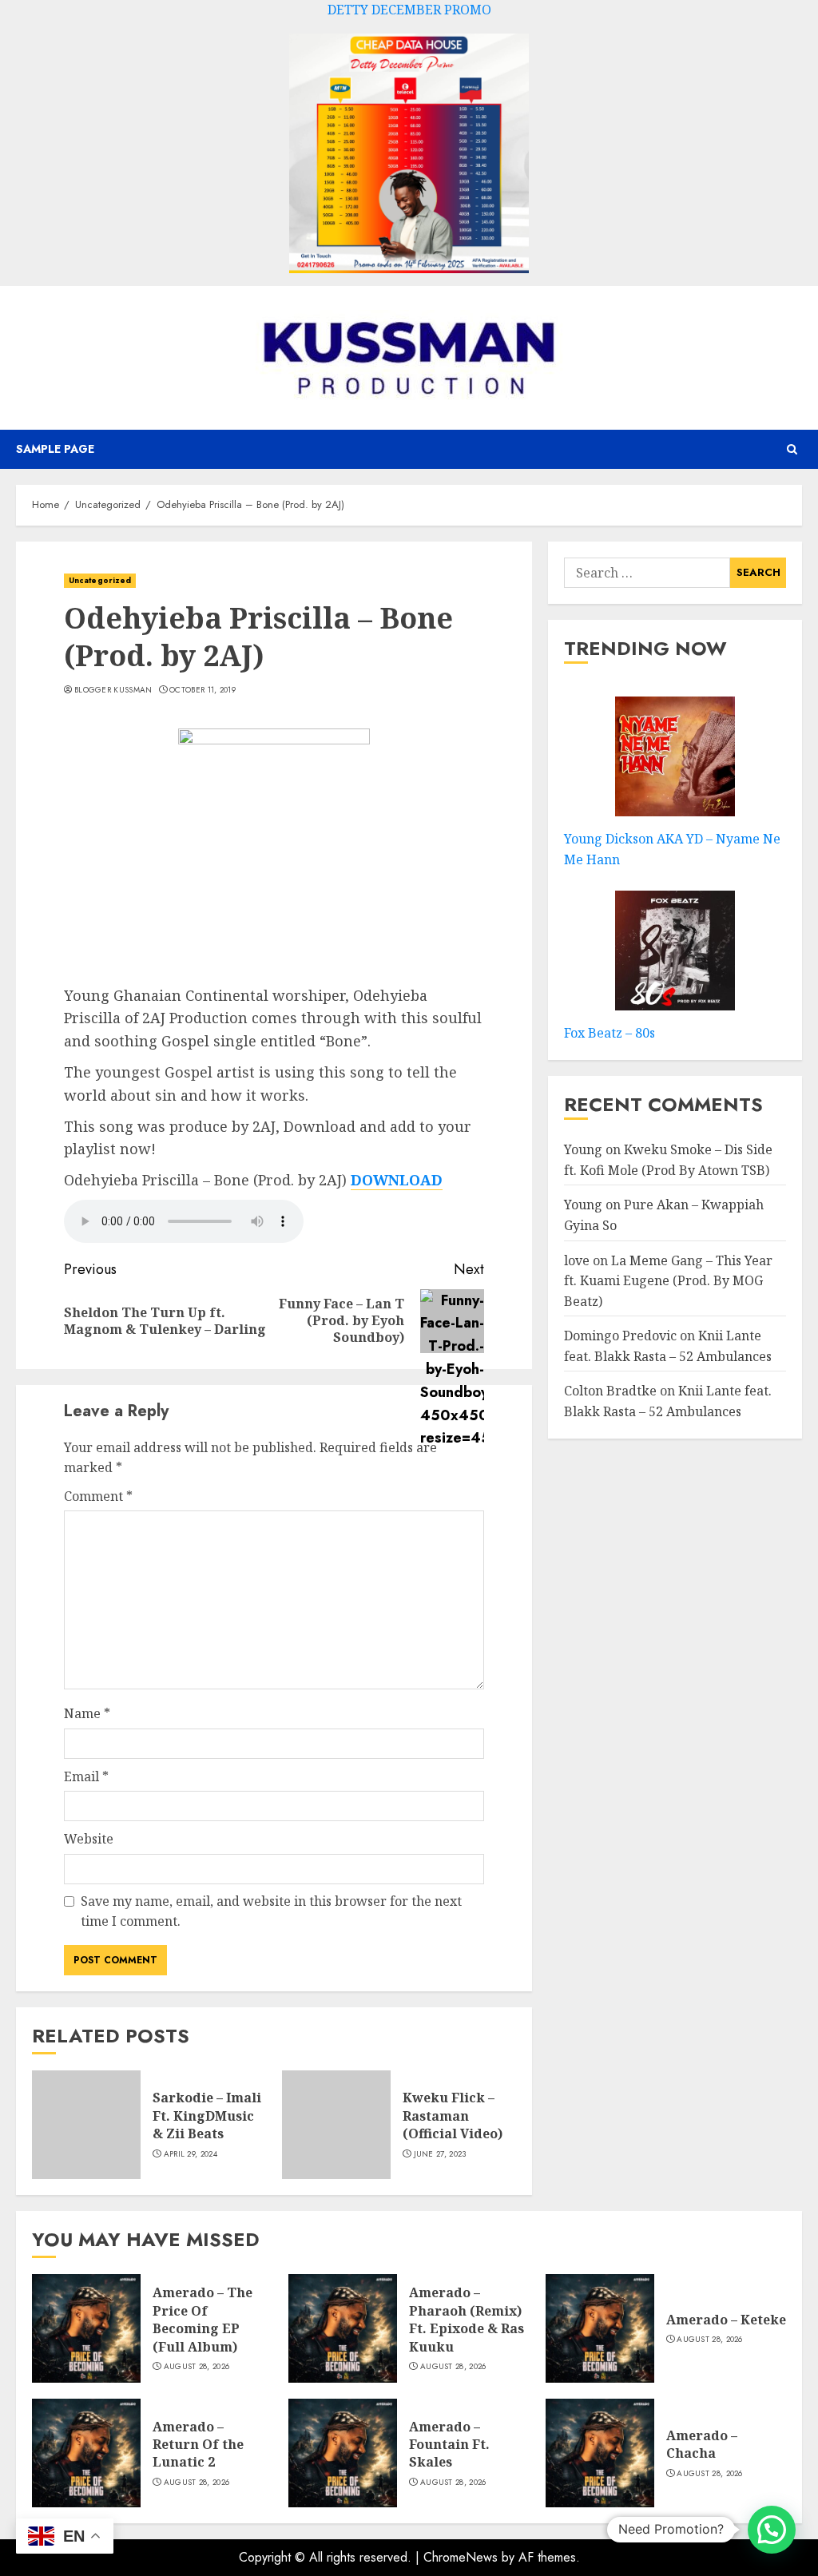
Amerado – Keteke (726, 2320)
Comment (98, 1496)
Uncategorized (100, 580)
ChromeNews (461, 2557)
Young (583, 1149)
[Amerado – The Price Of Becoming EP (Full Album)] (86, 2328)
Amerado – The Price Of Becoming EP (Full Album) (203, 2319)
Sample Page (55, 449)
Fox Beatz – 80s (610, 1033)
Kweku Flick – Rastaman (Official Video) (453, 2116)
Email (86, 1776)
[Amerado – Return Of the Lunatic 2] (86, 2453)
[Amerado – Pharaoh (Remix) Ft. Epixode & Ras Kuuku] (343, 2328)
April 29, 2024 (191, 2154)
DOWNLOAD (397, 1180)
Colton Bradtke (610, 1391)
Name (87, 1713)
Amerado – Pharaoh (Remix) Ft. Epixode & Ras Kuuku (467, 2319)
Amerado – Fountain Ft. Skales (449, 2445)
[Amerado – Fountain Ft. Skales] (343, 2453)
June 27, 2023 (440, 2154)
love (577, 1260)
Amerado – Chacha (702, 2444)
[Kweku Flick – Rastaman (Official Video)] (336, 2125)
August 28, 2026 (197, 2367)
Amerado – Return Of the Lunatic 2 (198, 2445)
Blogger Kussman (113, 690)
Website (89, 1839)
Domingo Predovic (620, 1336)
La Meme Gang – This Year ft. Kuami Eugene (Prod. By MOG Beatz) (668, 1281)
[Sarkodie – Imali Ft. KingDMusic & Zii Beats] (86, 2125)
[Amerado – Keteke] (600, 2328)
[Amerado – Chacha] (600, 2453)
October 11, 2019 (203, 690)
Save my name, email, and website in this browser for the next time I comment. (271, 1911)
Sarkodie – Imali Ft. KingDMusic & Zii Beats (207, 2116)
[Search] (792, 449)
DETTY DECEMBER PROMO (409, 10)
